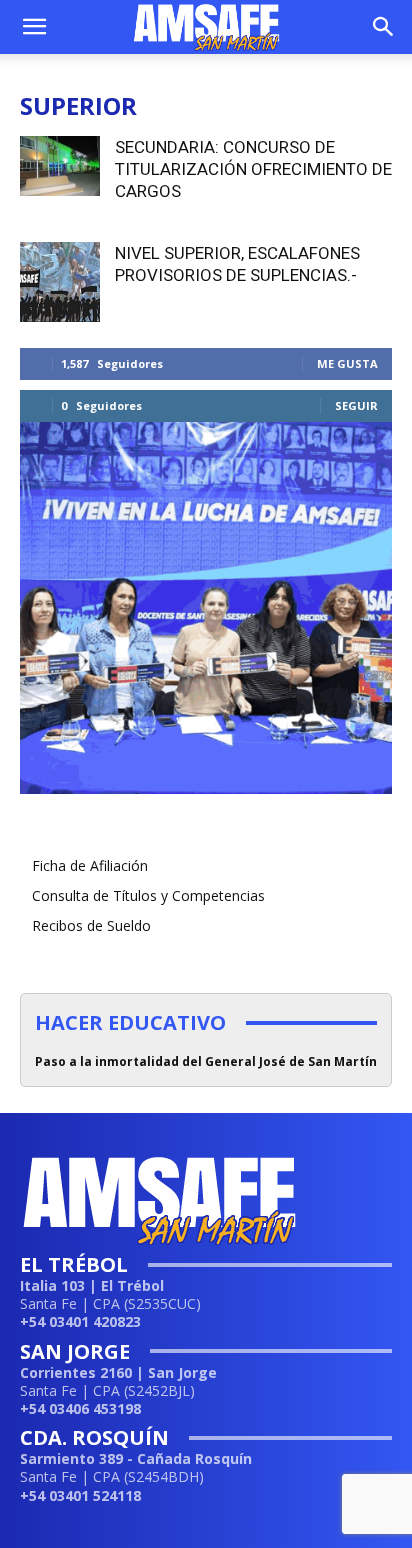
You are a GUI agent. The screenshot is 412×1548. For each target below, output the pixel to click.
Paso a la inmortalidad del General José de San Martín (206, 1061)
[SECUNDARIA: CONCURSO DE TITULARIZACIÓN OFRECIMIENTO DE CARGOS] (60, 166)
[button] (34, 27)
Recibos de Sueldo (91, 925)
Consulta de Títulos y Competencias (148, 895)
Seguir (356, 405)
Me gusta (347, 363)
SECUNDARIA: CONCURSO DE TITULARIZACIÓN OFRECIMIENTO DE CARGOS (253, 169)
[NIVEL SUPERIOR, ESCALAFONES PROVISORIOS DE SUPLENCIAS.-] (60, 282)
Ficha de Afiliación (90, 865)
